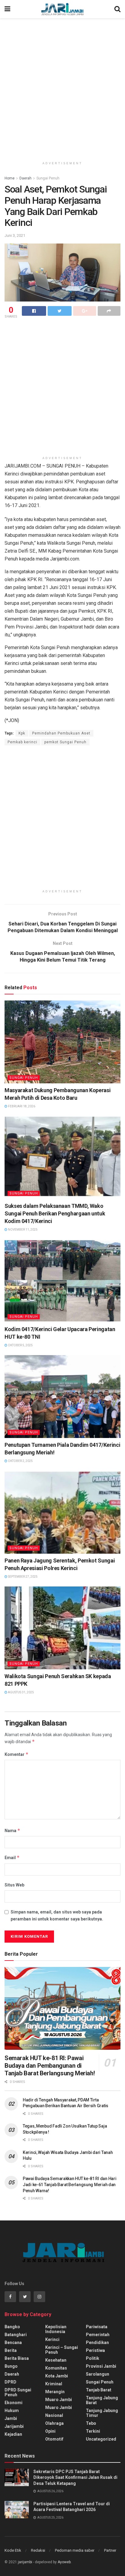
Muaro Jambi (59, 2400)
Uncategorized (101, 2439)
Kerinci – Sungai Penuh (62, 2350)
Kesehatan (56, 2360)
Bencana (13, 2343)
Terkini (93, 2431)
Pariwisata (97, 2327)
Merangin (55, 2392)
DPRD (10, 2382)
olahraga (54, 2423)
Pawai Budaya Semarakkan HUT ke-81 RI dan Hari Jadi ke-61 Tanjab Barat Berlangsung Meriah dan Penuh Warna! (69, 2184)
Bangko (12, 2327)
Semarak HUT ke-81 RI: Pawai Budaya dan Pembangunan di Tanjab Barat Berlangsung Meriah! (50, 2066)
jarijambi (25, 2562)
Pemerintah (98, 2335)
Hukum (12, 2411)
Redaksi (38, 2550)
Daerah (25, 178)
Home (10, 178)
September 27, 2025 (22, 1577)
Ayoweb (64, 2562)
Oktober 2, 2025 (20, 1461)
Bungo (11, 2366)
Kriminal (54, 2384)
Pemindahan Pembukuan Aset (61, 733)
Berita (11, 2350)
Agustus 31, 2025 (21, 1692)
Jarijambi (14, 2426)
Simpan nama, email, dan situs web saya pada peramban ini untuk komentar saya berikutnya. (57, 1915)
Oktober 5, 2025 (20, 1345)
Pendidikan (97, 2343)
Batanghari (16, 2335)
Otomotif (54, 2439)
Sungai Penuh (48, 178)
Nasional (54, 2415)
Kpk (22, 733)
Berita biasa (17, 2358)
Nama (12, 1830)
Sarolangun (98, 2374)
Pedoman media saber (75, 2550)
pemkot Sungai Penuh (65, 742)
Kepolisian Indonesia (56, 2329)
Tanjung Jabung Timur (102, 2413)
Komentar (17, 1754)
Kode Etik (13, 2550)
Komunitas (56, 2368)
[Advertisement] (62, 87)
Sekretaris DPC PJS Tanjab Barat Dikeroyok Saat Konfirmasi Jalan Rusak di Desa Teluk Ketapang (75, 2477)
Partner (110, 2550)
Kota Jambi (57, 2376)
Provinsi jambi (101, 2366)
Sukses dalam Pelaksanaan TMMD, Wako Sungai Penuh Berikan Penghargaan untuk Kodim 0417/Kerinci (55, 1213)
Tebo (91, 2423)
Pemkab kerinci (22, 742)
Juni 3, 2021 (15, 235)
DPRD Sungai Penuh (18, 2392)
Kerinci (52, 2339)
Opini (50, 2431)
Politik (93, 2358)
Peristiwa (95, 2350)
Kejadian (13, 2434)
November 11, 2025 (22, 1230)
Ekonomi (14, 2403)
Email (12, 1857)
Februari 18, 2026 (21, 1106)
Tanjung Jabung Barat (102, 2400)
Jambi (11, 2418)
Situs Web (14, 1885)
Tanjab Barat (99, 2390)
